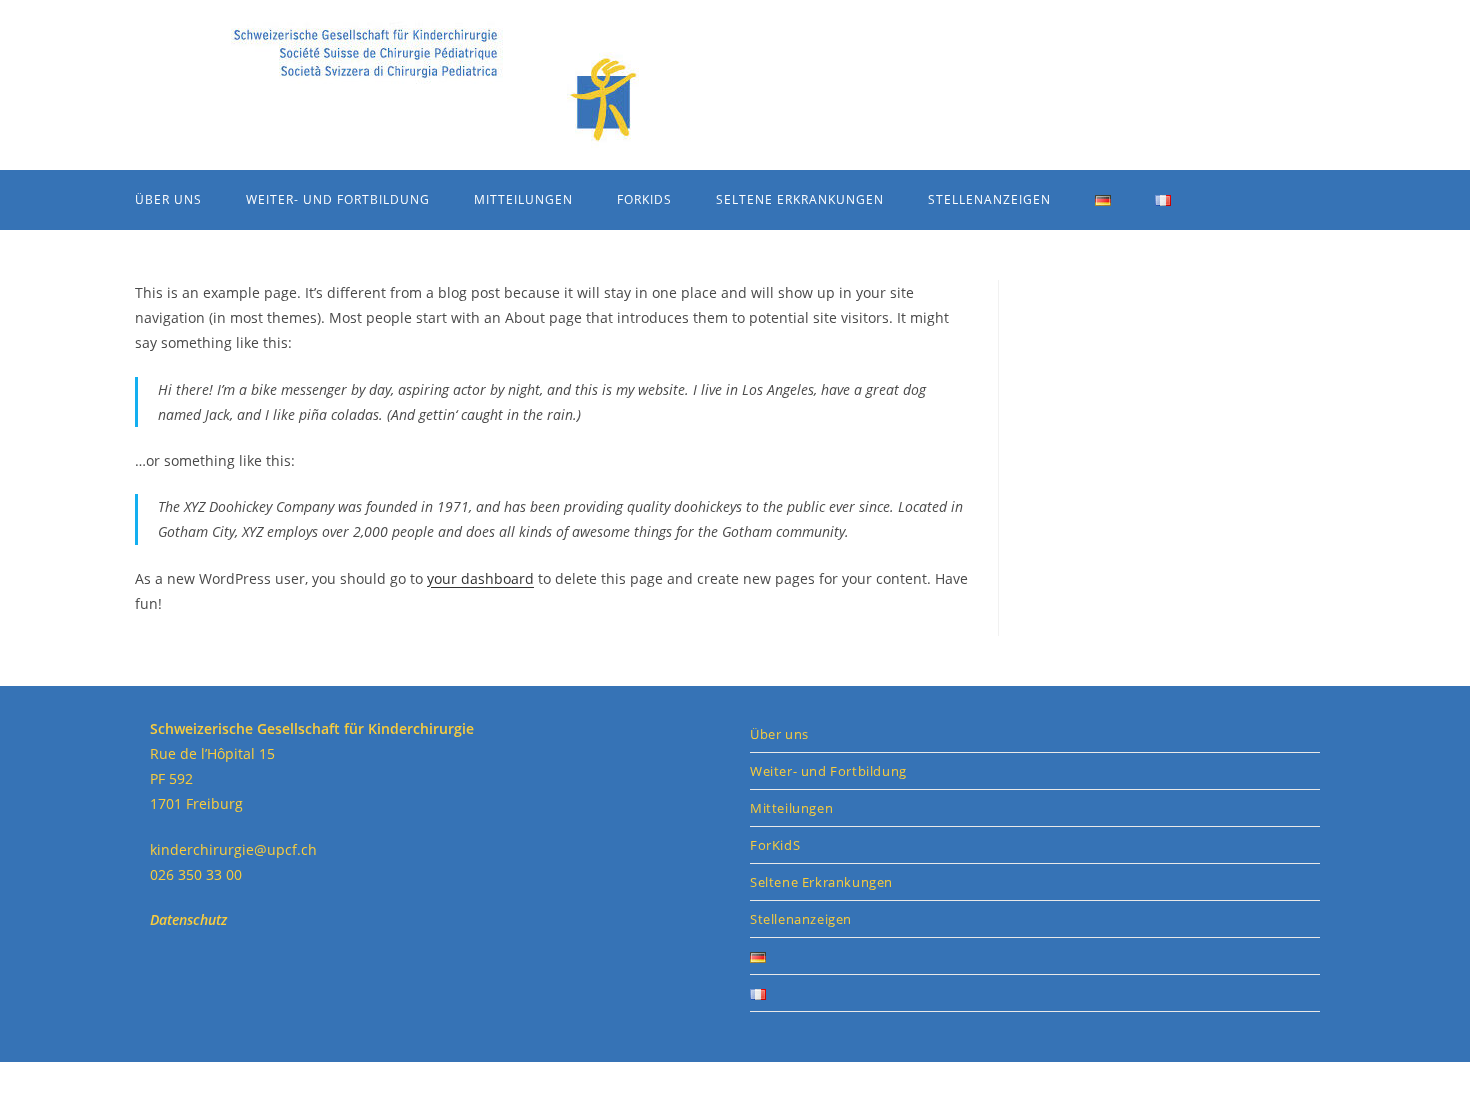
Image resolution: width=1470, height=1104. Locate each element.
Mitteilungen (791, 808)
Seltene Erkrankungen (821, 882)
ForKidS (775, 845)
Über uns (779, 734)
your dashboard (480, 578)
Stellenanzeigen (801, 919)
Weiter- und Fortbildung (828, 771)
